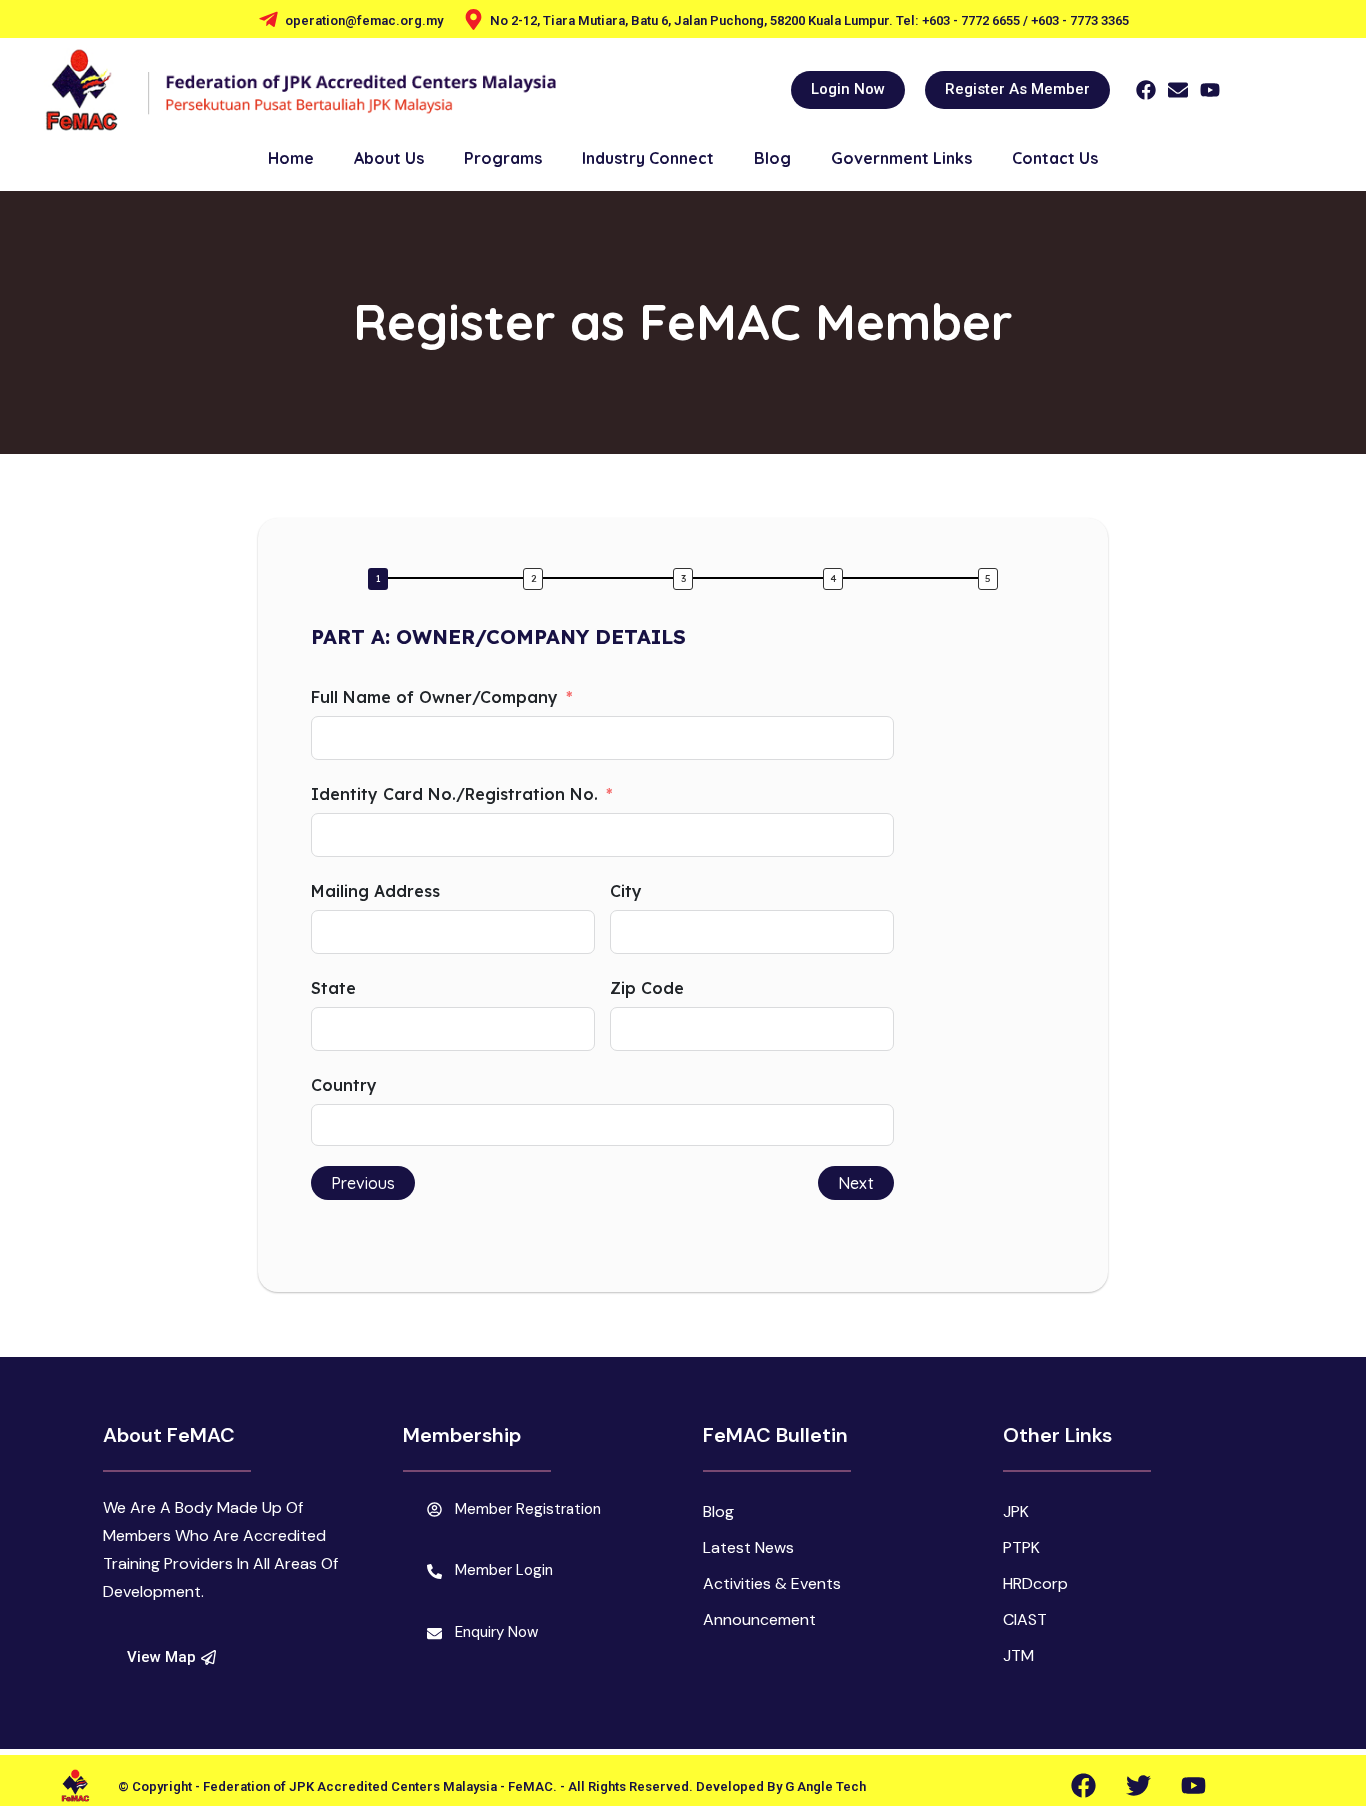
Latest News (748, 1547)
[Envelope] (1178, 90)
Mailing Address (375, 891)
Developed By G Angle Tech (781, 1786)
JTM (1018, 1655)
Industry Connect (648, 158)
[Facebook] (1146, 90)
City (626, 891)
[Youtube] (1210, 90)
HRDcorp (1035, 1583)
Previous (363, 1183)
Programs (503, 158)
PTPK (1021, 1547)
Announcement (759, 1619)
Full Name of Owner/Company (434, 697)
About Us (389, 158)
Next (856, 1183)
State (333, 988)
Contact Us (1055, 158)
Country (344, 1085)
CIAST (1025, 1619)
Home (291, 158)
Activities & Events (772, 1583)
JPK (1016, 1511)
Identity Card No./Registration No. (454, 794)
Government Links (901, 158)
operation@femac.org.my (364, 20)
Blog (772, 158)
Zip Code (647, 988)
